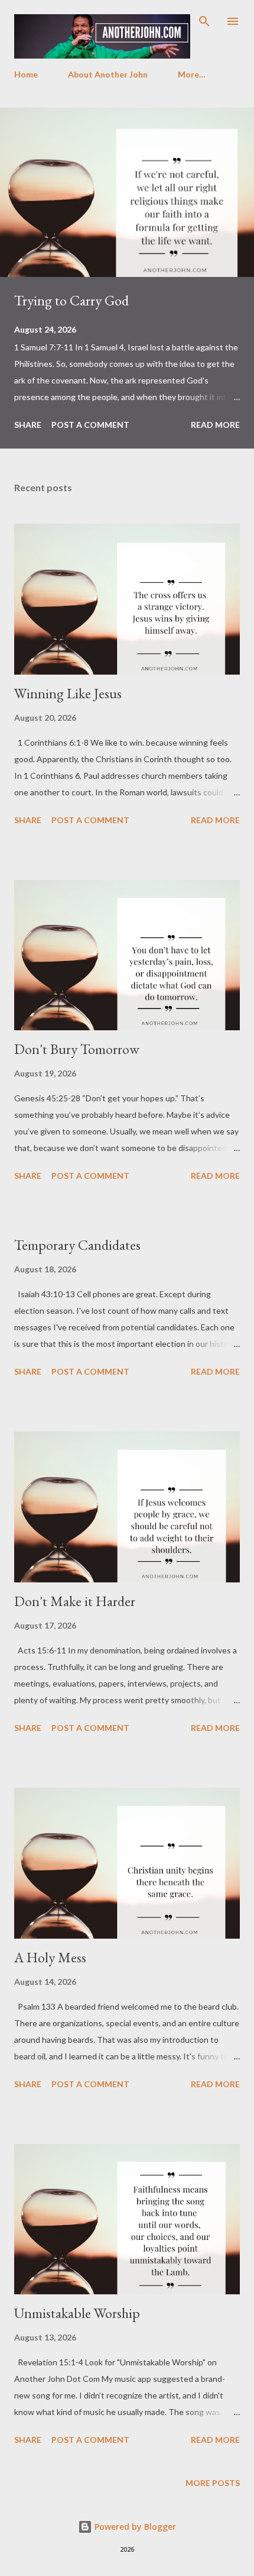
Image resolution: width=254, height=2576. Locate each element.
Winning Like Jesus (68, 693)
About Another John (108, 74)
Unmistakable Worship (77, 2313)
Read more (215, 425)
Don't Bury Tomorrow (77, 1049)
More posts (213, 2483)
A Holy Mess (50, 1957)
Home (26, 74)
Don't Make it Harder (75, 1601)
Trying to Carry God (71, 300)
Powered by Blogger (134, 2527)
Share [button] (28, 425)
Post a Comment (90, 425)
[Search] (204, 21)
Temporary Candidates (77, 1245)
